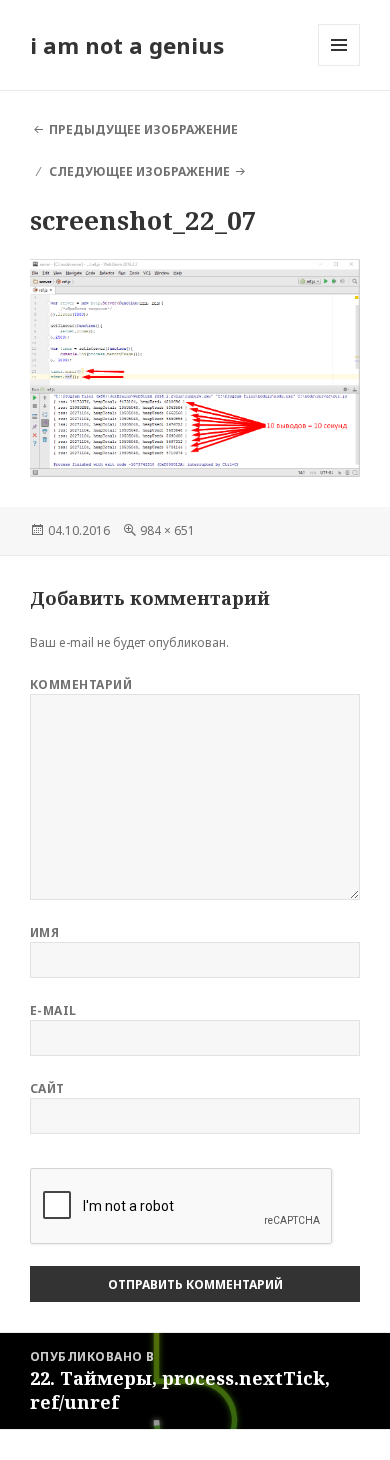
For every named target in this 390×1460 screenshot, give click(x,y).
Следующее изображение (139, 171)
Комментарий (81, 684)
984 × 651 (167, 530)
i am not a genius (127, 45)
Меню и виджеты (339, 65)
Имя (44, 932)
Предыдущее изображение (143, 129)
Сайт (47, 1088)
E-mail (53, 1010)
